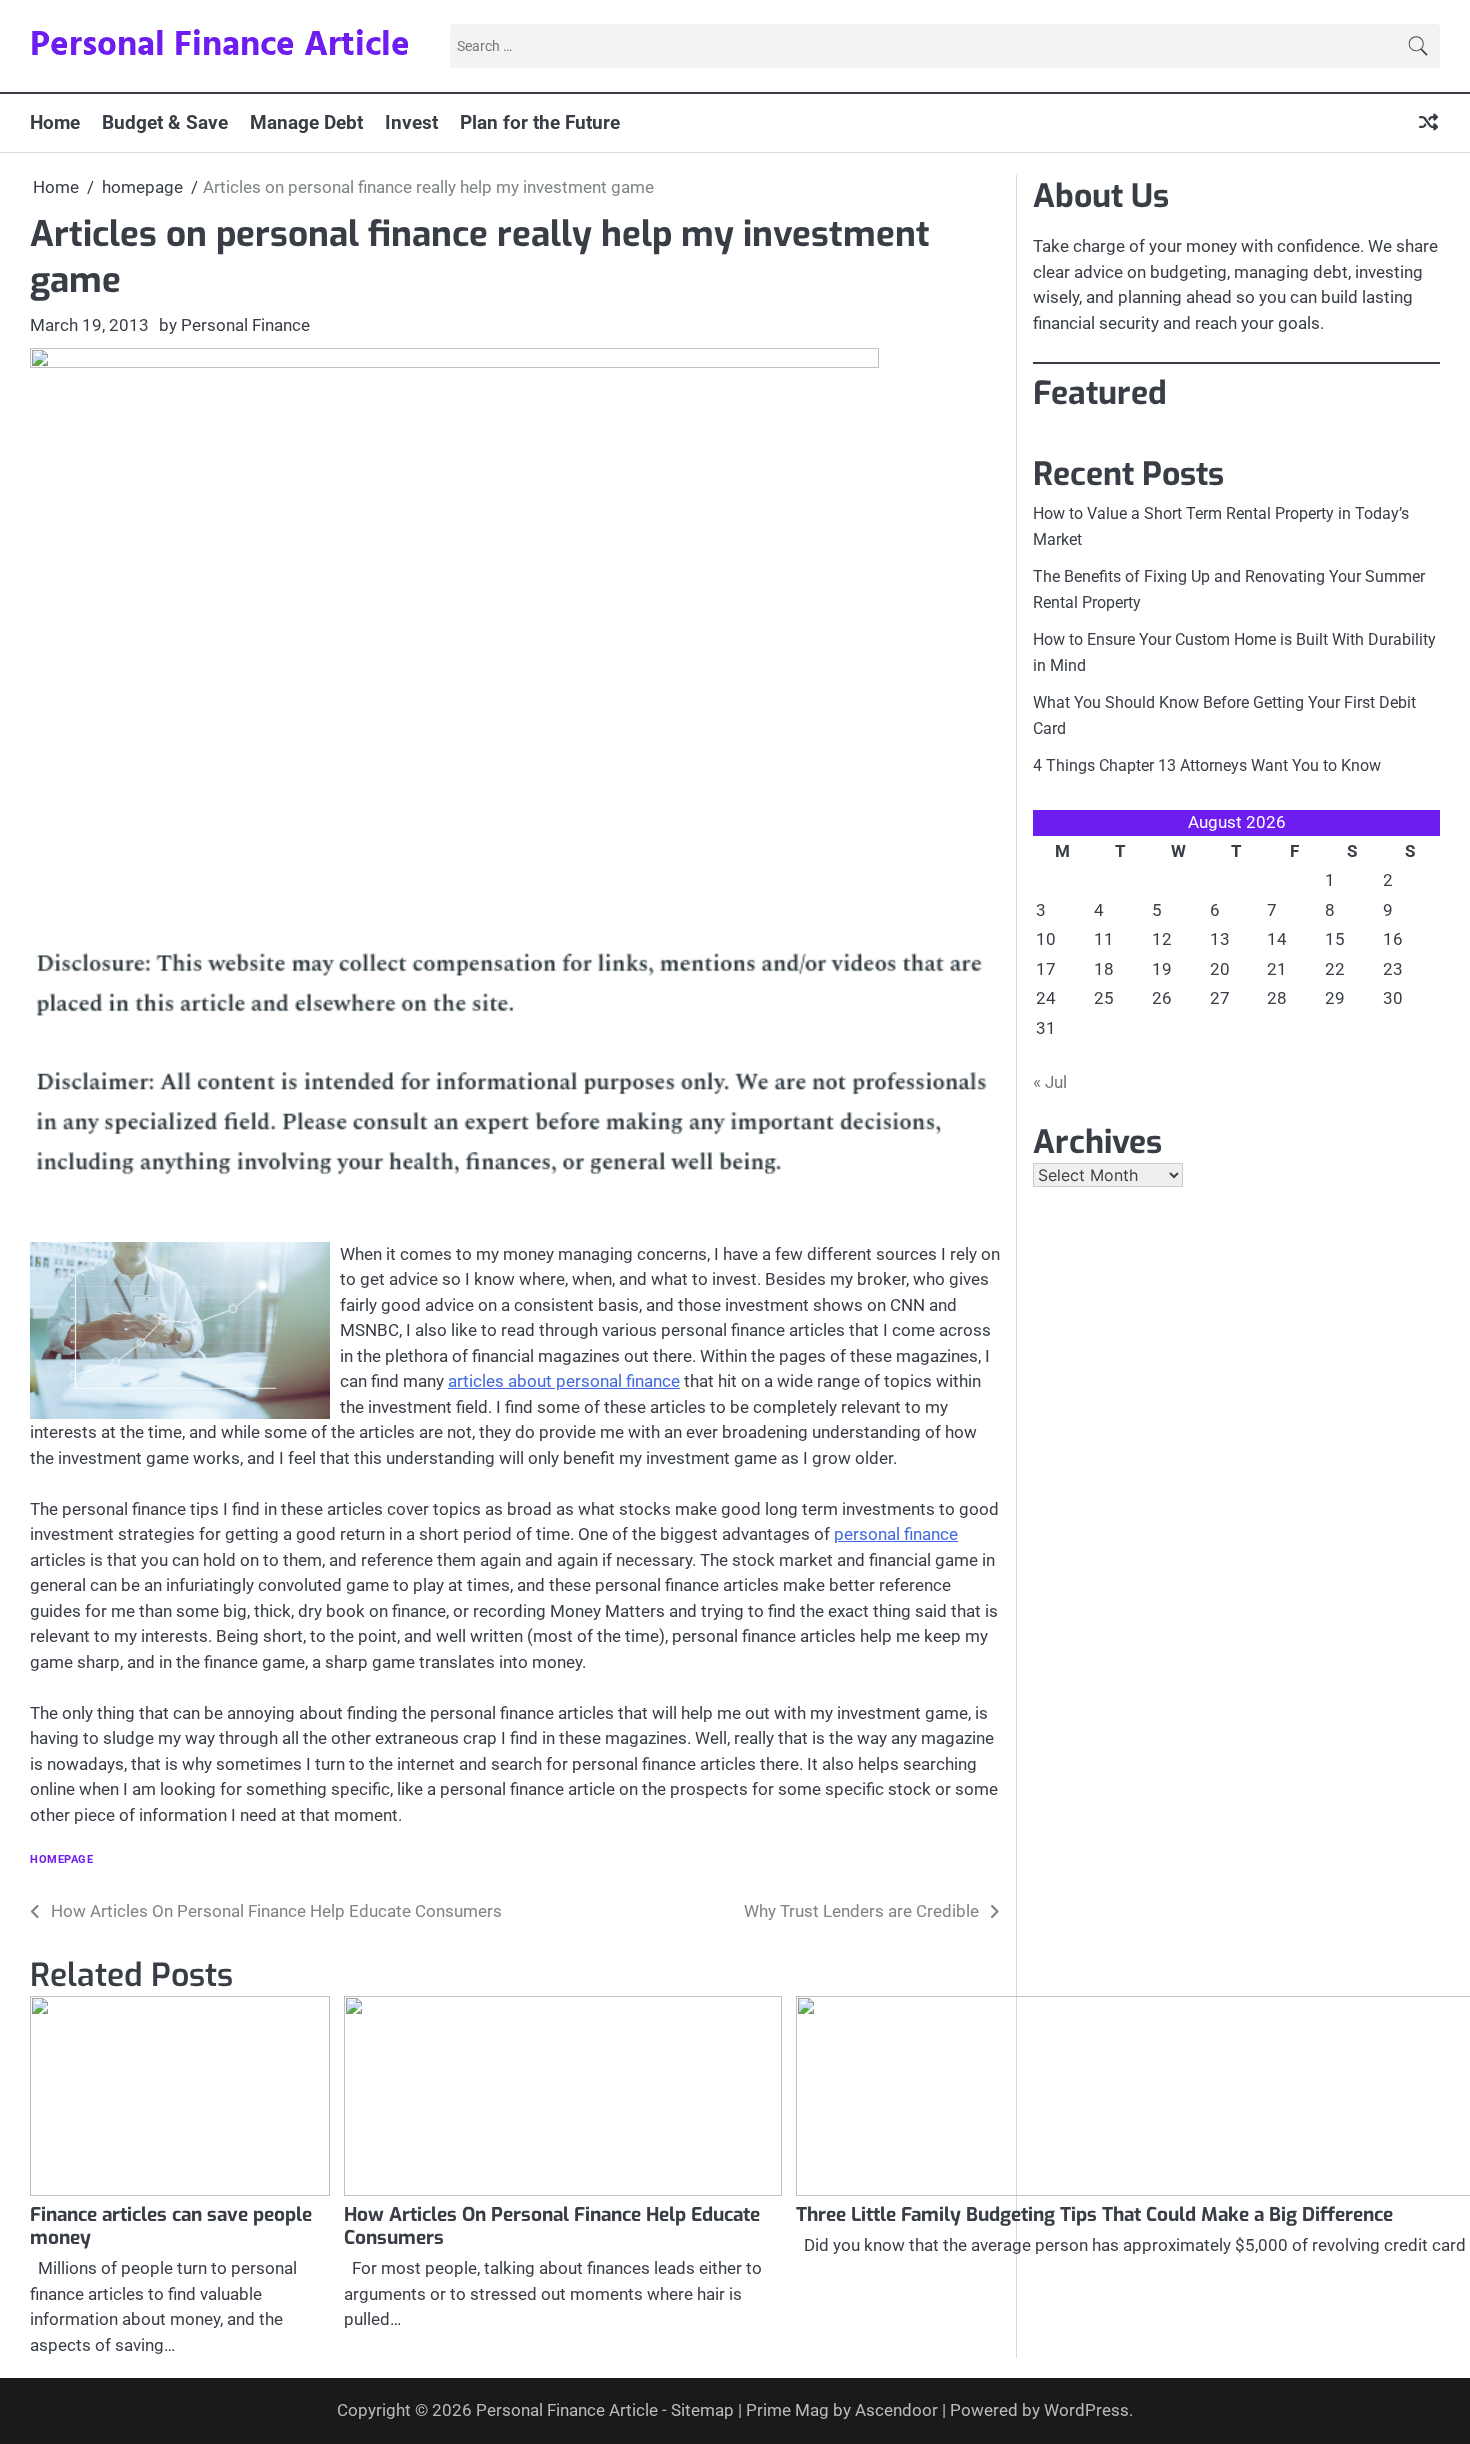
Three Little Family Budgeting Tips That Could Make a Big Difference (1094, 2214)
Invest (411, 122)
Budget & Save (165, 122)
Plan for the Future (540, 122)
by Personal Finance (234, 325)
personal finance (896, 1534)
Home (55, 122)
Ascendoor (896, 2410)
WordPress (1086, 2410)
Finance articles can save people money (171, 2226)
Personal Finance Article (220, 46)
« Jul (1050, 1082)
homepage (61, 1859)
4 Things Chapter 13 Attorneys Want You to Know (1207, 765)
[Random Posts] (1428, 123)
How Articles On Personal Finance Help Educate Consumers (552, 2226)
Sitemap (702, 2410)
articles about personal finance (564, 1381)
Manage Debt (306, 122)
